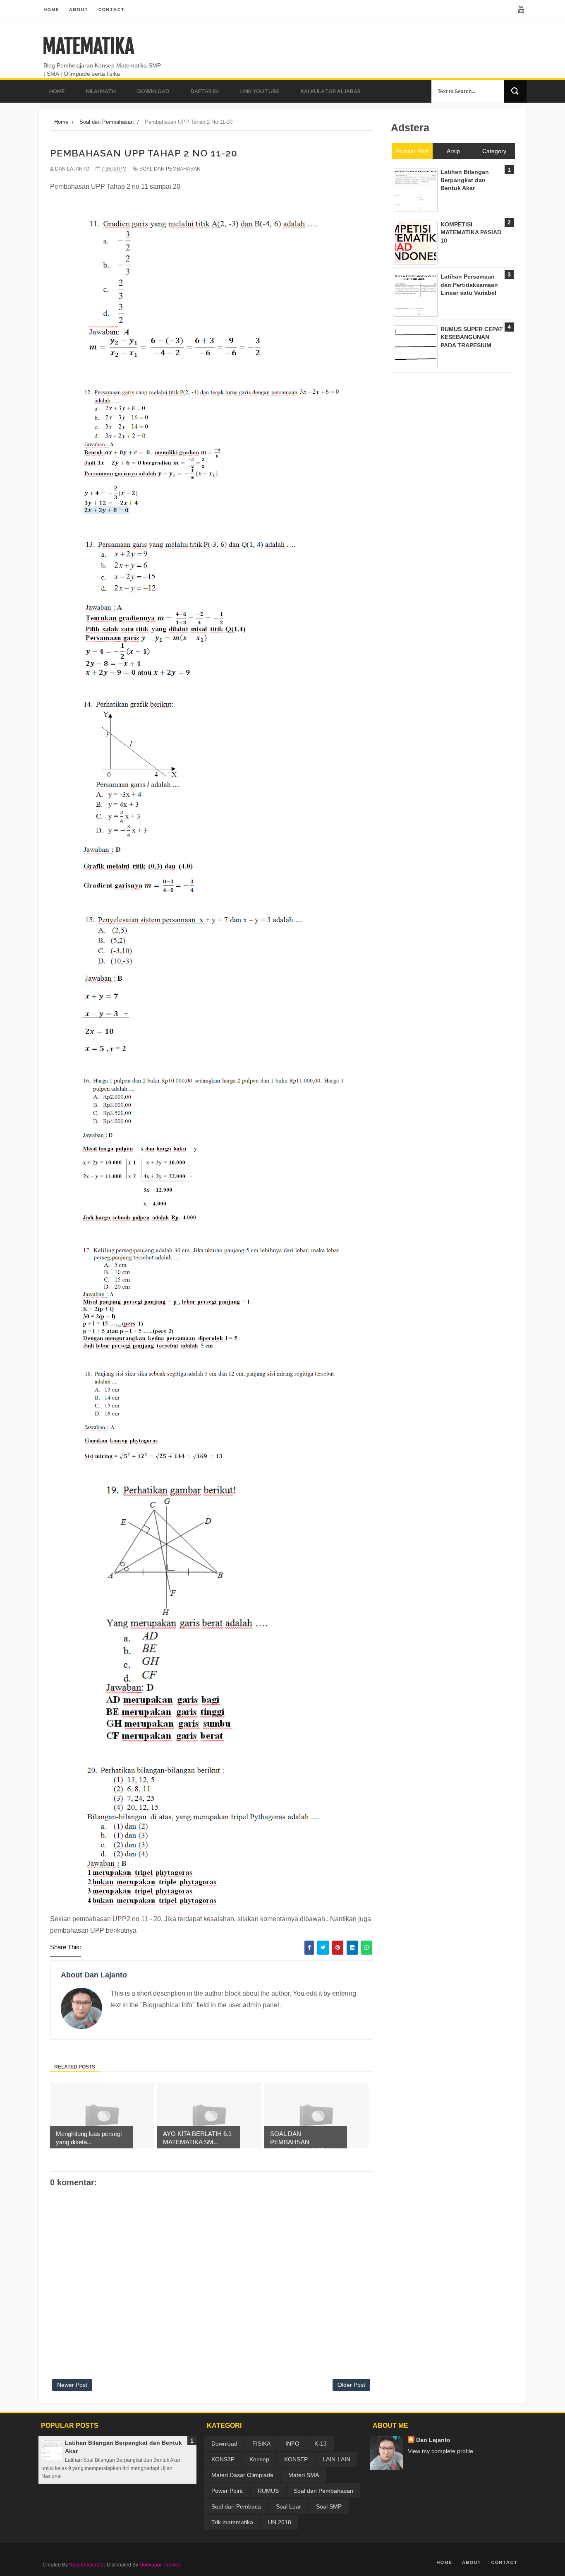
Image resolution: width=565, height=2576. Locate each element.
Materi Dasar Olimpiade (242, 2475)
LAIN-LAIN (336, 2459)
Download (224, 2444)
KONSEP (296, 2459)
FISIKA (261, 2444)
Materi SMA (304, 2475)
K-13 (321, 2444)
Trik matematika (232, 2522)
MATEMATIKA (88, 46)
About (79, 10)
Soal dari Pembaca (236, 2506)
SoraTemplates (86, 2565)
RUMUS (268, 2491)
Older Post (351, 2385)
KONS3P (223, 2459)
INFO (292, 2444)
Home (51, 10)
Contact (111, 10)
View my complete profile (441, 2451)
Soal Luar (288, 2506)
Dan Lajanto (433, 2440)
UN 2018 (280, 2522)
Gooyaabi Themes (160, 2565)
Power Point (227, 2491)
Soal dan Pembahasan (170, 169)
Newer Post (72, 2385)
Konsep (259, 2459)
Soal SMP (329, 2506)
